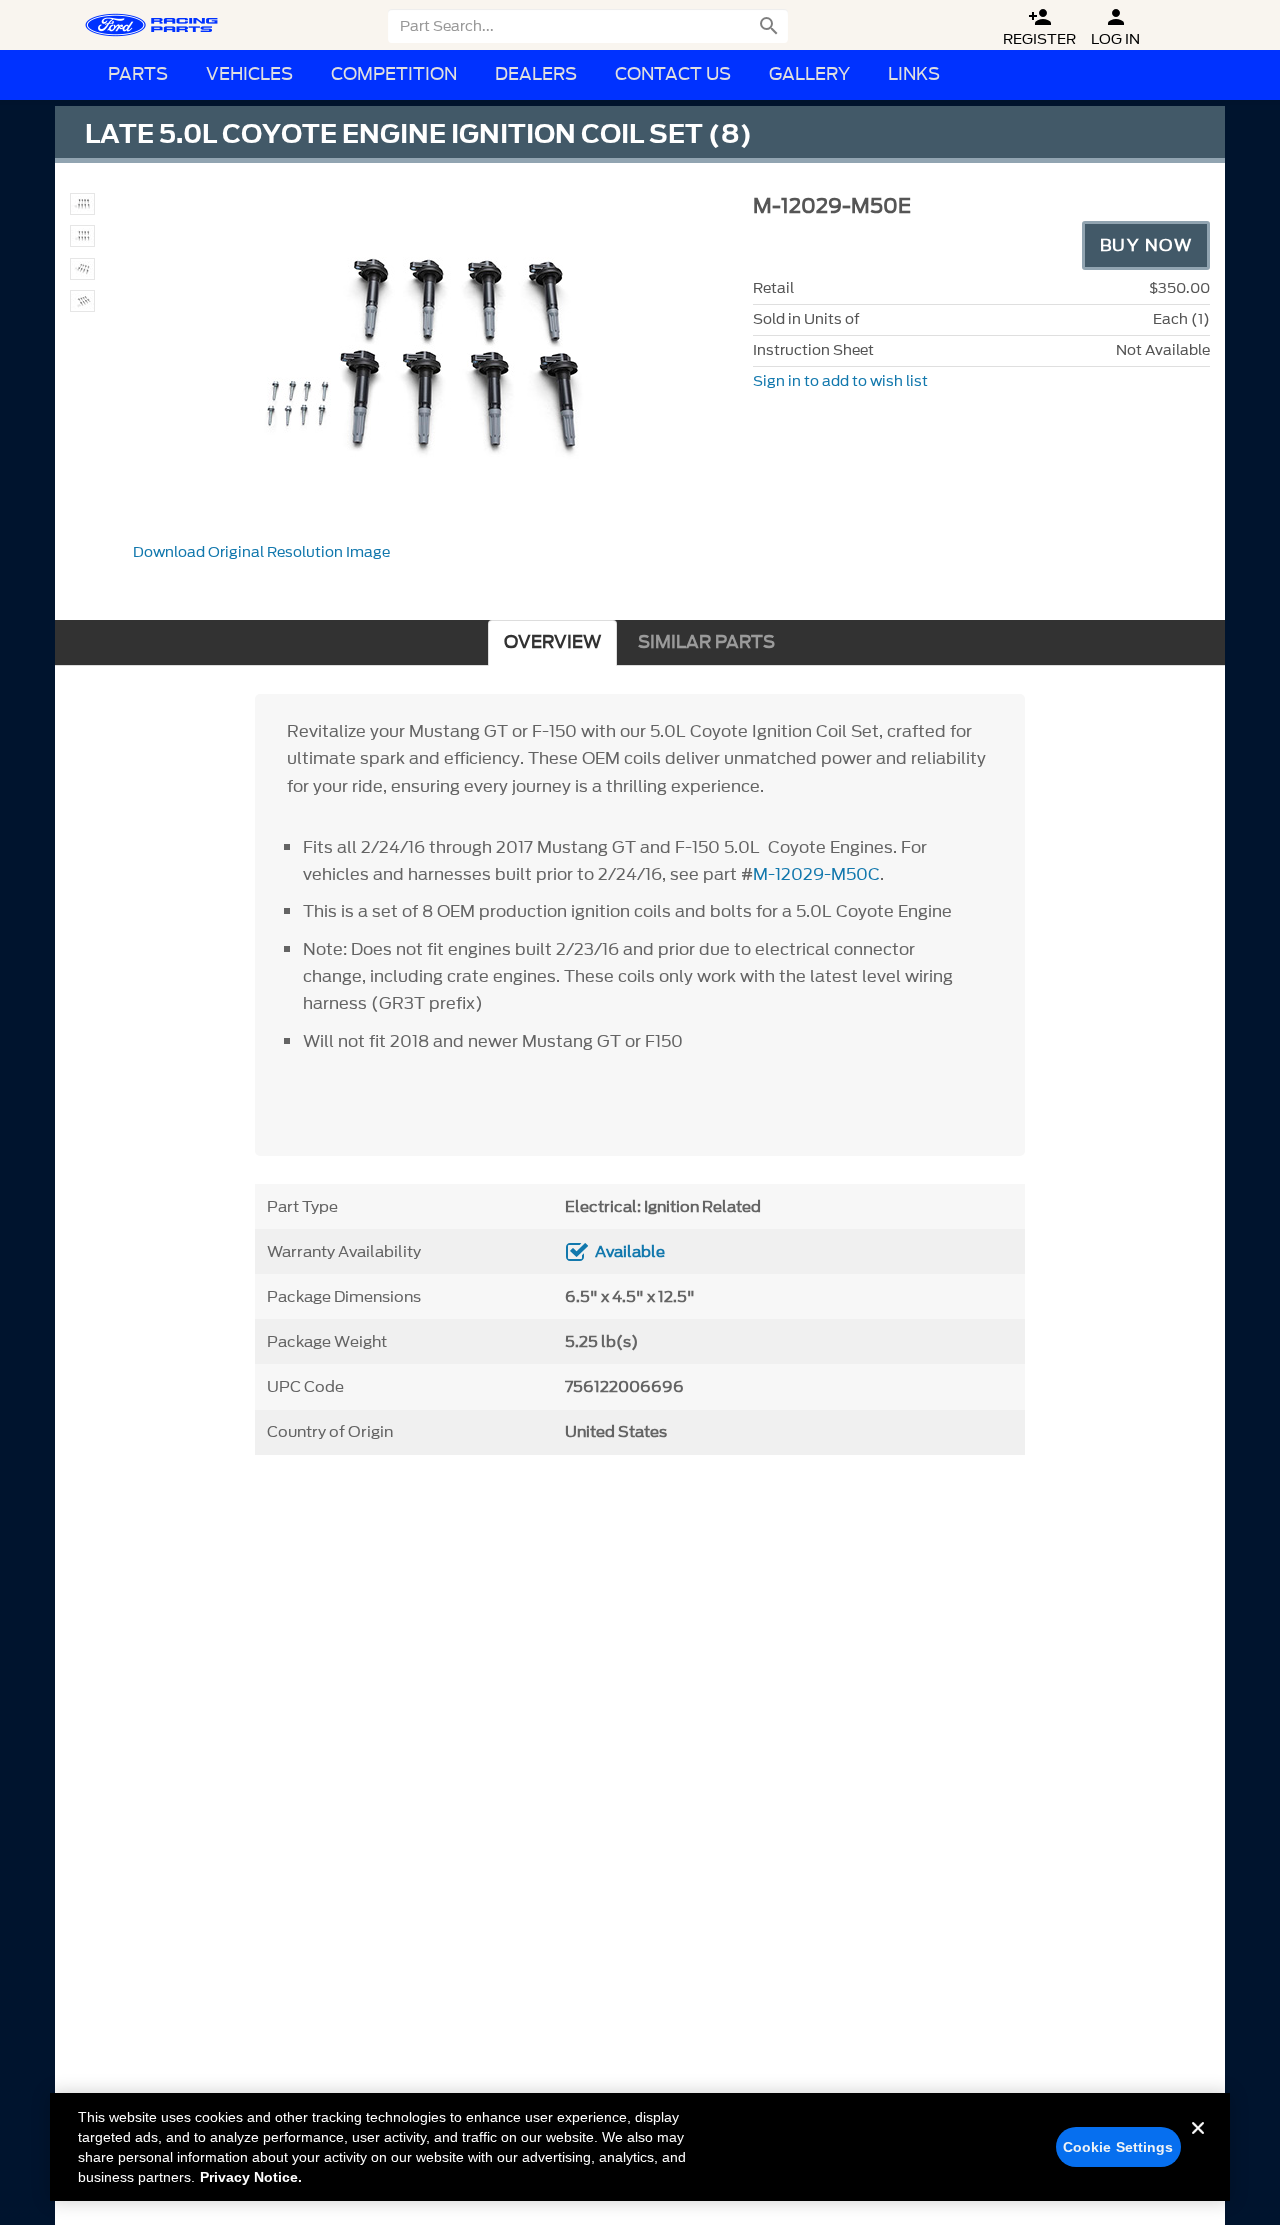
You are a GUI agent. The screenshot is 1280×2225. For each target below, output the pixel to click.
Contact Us (673, 74)
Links (914, 74)
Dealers (536, 74)
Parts (138, 74)
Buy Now (1146, 245)
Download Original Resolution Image (261, 552)
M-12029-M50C (816, 874)
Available (630, 1252)
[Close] (1198, 2144)
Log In (1115, 27)
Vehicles (249, 74)
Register (1039, 27)
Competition (394, 74)
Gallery (809, 74)
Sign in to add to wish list (840, 381)
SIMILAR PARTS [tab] (706, 642)
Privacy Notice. (251, 2177)
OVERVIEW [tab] (552, 642)
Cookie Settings (1118, 2147)
